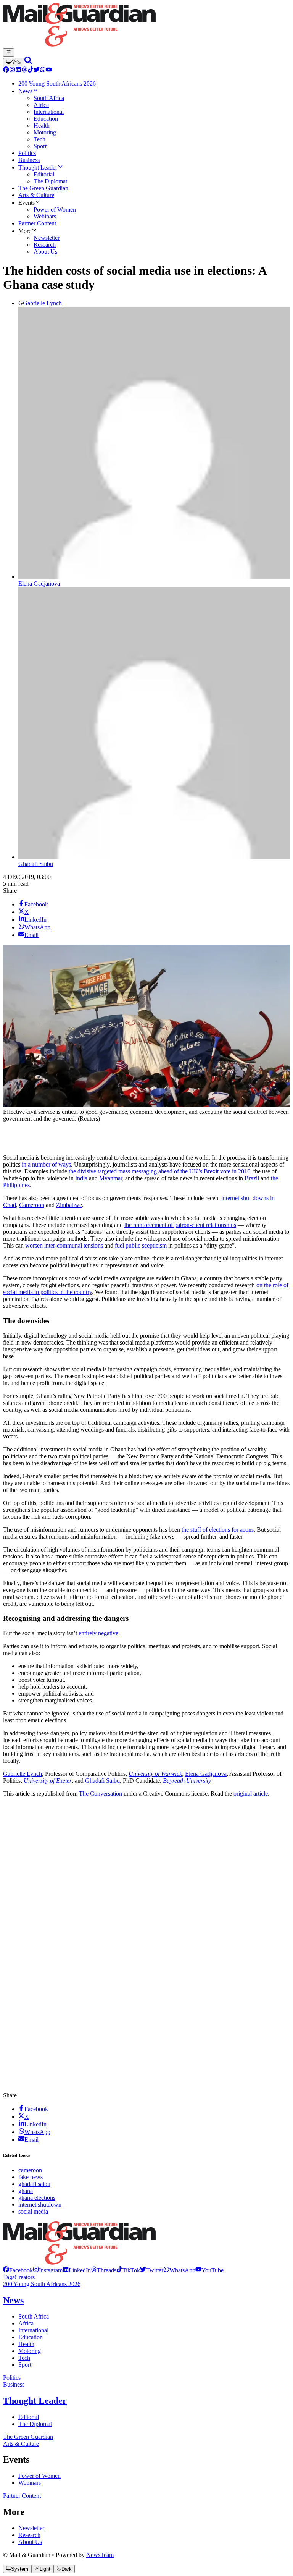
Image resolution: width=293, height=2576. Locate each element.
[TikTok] (31, 70)
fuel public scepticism (141, 1245)
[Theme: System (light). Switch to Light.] (14, 62)
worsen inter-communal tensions (64, 1245)
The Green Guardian (28, 2437)
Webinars (30, 2483)
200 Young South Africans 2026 (42, 2284)
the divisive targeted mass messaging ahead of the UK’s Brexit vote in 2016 (159, 1171)
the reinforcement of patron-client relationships (180, 1225)
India (81, 1178)
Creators (25, 2277)
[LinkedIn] (18, 70)
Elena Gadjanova (39, 583)
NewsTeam (100, 2555)
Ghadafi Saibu (36, 864)
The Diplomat (35, 2424)
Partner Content (22, 2496)
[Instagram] (12, 70)
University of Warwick (155, 1774)
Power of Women (39, 2476)
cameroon (30, 2170)
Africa (26, 2323)
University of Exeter (48, 1781)
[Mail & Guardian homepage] (146, 26)
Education (31, 2337)
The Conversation (101, 1794)
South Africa (34, 2316)
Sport (25, 2365)
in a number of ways (46, 1164)
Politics (12, 2378)
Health (26, 2344)
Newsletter (31, 2528)
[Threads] (24, 70)
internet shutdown (40, 2205)
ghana (26, 2191)
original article (251, 1794)
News (13, 2300)
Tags (9, 2277)
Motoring (30, 2351)
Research (29, 2535)
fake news (31, 2177)
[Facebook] (6, 70)
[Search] (28, 62)
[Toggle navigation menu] (9, 52)
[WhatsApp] (43, 70)
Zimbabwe (69, 1205)
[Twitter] (37, 70)
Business (14, 2384)
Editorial (29, 2417)
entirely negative (98, 1633)
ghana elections (37, 2198)
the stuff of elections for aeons (218, 1530)
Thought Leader (35, 2401)
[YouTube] (49, 70)
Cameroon (32, 1205)
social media (33, 2211)
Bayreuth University (187, 1781)
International (33, 2330)
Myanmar (111, 1178)
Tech (24, 2358)
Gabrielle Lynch (42, 303)
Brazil (252, 1178)
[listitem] (18, 2270)
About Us (30, 2542)
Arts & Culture (21, 2444)
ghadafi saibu (34, 2184)
